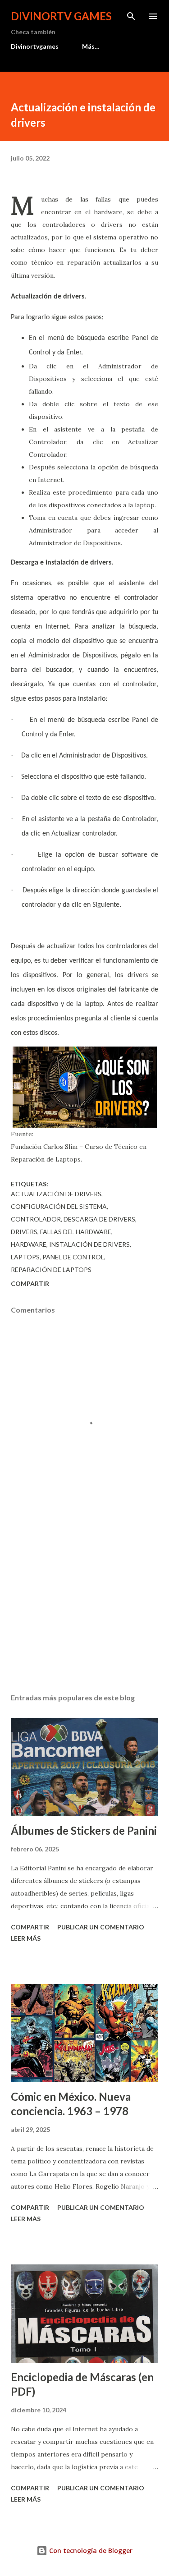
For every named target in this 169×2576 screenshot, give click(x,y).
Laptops (25, 1257)
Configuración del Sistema (59, 1206)
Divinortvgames (35, 46)
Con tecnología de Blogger (90, 2551)
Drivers (24, 1232)
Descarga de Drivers (99, 1219)
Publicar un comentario (101, 1927)
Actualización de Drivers (56, 1194)
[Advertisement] (84, 1608)
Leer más (26, 1938)
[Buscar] (131, 16)
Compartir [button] (30, 1283)
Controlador (36, 1219)
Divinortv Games (61, 16)
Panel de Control (73, 1257)
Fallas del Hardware (76, 1232)
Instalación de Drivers (89, 1244)
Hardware (29, 1244)
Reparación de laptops (51, 1270)
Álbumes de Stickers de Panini (84, 1830)
